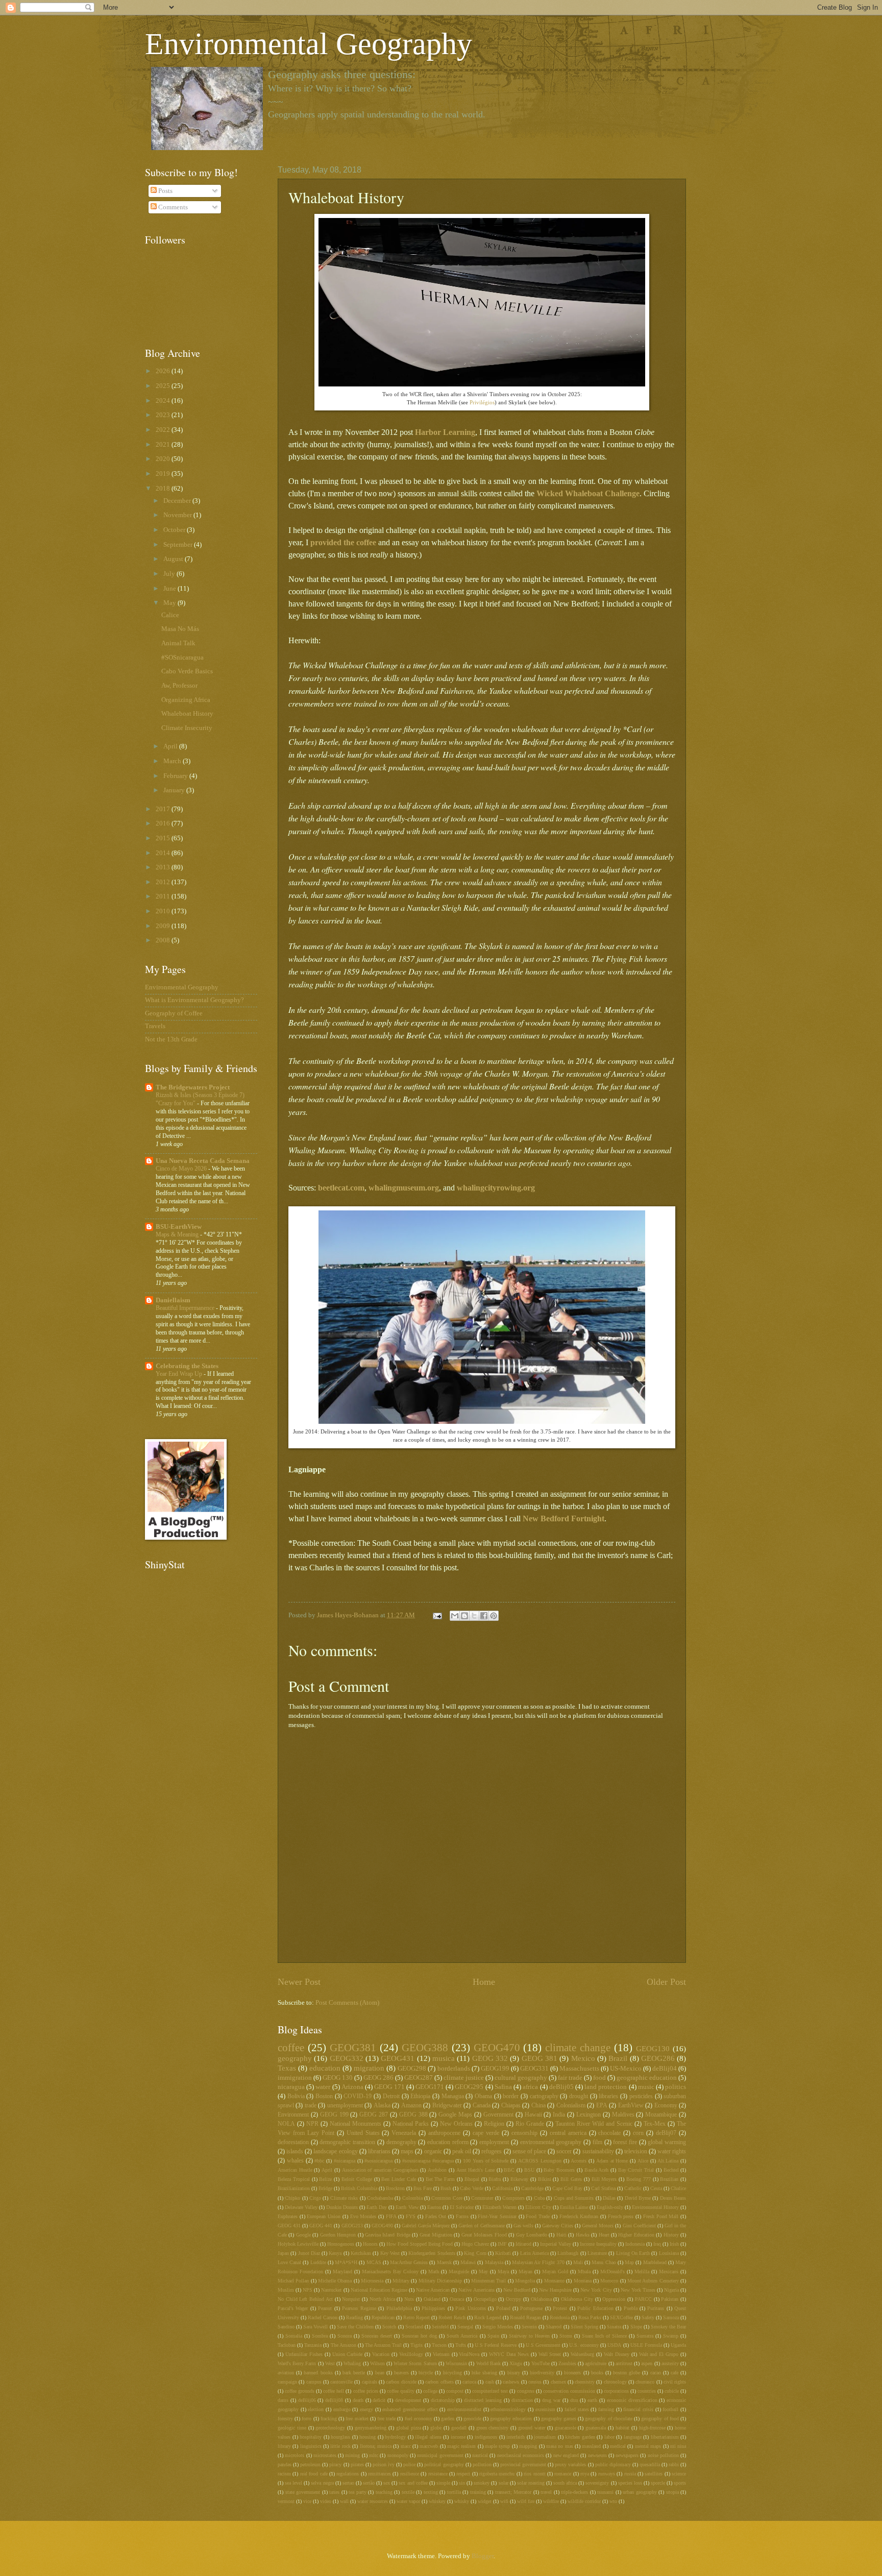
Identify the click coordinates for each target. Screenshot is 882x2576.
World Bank (488, 2363)
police (409, 2464)
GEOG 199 (334, 2115)
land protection (606, 2087)
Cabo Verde (472, 2188)
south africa (565, 2483)
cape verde (486, 2133)
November (178, 515)
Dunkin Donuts (342, 2207)
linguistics (311, 2446)
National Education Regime (379, 2290)
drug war (551, 2400)
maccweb (429, 2446)
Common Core (447, 2198)
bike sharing (484, 2373)
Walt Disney (617, 2354)
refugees (492, 2152)
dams (283, 2400)
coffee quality (401, 2391)
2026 (164, 371)
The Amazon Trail (383, 2345)
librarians (379, 2152)
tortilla (454, 2492)
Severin (529, 2327)
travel (546, 2492)
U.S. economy (584, 2345)
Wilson (377, 2363)
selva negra (322, 2483)
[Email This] (455, 1616)
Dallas (609, 2198)
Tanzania (313, 2345)
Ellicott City (538, 2207)
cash (490, 2382)
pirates (357, 2464)
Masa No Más (180, 629)
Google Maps (455, 2115)
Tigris (416, 2345)
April (327, 2170)
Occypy (513, 2299)
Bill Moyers (604, 2179)
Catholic (633, 2188)
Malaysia (494, 2262)
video (326, 2501)
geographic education (647, 2078)
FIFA (391, 2216)
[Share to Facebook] (484, 1616)
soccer (564, 2152)
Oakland (432, 2299)
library (284, 2446)
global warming (667, 2142)
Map (629, 2262)
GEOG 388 (413, 2115)
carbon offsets (439, 2382)
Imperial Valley (556, 2244)
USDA (614, 2345)
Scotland (414, 2327)
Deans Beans (673, 2198)
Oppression (614, 2299)
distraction (522, 2400)
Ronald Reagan (525, 2317)
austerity (670, 2363)
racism (284, 2474)
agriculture (596, 2363)
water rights (672, 2152)
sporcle (658, 2483)
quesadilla (650, 2464)
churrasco (645, 2382)
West (330, 2363)
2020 (164, 459)
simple (443, 2483)
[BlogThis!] (464, 1616)
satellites (654, 2474)
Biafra (495, 2179)
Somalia (294, 2336)
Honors (370, 2244)
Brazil (618, 2058)
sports (680, 2483)
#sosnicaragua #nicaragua (428, 2161)
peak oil (462, 2152)
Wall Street (550, 2354)
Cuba (539, 2198)
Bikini (545, 2179)
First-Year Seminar (497, 2216)
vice (307, 2501)
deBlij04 (665, 2069)
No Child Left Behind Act (305, 2299)
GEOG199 (495, 2069)
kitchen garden (580, 2437)
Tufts (461, 2345)
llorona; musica (376, 2446)
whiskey (437, 2501)
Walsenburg (582, 2354)
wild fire (526, 2501)
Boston (324, 2096)
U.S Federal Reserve (496, 2345)
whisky (462, 2501)
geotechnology (330, 2428)
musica (444, 2058)
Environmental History (655, 2207)
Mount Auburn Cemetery (653, 2281)
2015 (164, 838)
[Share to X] (474, 1616)
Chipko (292, 2198)
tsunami (605, 2492)
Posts (165, 191)
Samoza (671, 2317)
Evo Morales (363, 2216)
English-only (610, 2207)
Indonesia (635, 2244)
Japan (283, 2253)
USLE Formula (646, 2345)
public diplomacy (613, 2464)
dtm (574, 2400)
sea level (293, 2483)
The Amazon (344, 2345)
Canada (482, 2106)
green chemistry (493, 2428)
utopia (672, 2492)
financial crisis (638, 2409)
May (483, 2271)
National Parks (411, 2124)
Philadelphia (399, 2308)
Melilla (642, 2271)
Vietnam (441, 2354)
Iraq (657, 2244)
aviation (286, 2373)
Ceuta (656, 2188)
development (408, 2400)
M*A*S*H (346, 2262)
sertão (369, 2483)
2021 (164, 445)
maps (407, 2152)
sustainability (598, 2152)
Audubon (437, 2170)
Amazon (411, 2106)
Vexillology (411, 2354)
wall (344, 2501)
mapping (528, 2446)
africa (530, 2087)
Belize (325, 2179)
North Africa (382, 2299)
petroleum (310, 2464)
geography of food (660, 2419)
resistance (438, 2474)
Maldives (623, 2115)
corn (638, 2133)
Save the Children (355, 2327)
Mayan (525, 2271)
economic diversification (632, 2400)
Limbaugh (568, 2253)
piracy (335, 2464)
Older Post (666, 1982)
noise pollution (663, 2455)
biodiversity (542, 2373)
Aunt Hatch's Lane (475, 2170)
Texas (287, 2068)
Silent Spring (584, 2327)
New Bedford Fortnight (563, 1518)
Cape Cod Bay (567, 2188)
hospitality (311, 2437)
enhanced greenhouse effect (410, 2409)
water (323, 2087)
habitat (622, 2428)
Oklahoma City (577, 2299)
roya (585, 2474)
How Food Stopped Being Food (420, 2244)
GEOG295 (469, 2087)
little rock (340, 2446)
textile (408, 2492)
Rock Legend (488, 2317)
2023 (164, 415)
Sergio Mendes (498, 2327)
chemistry (585, 2382)
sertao (348, 2483)
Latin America (534, 2253)
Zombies (567, 2363)
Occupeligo (485, 2299)
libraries (608, 2096)
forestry (285, 2419)
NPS (308, 2290)
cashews (511, 2382)
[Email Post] (437, 1615)
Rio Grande (530, 2124)
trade (311, 2106)
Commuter (482, 2198)
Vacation (381, 2354)
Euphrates (288, 2216)
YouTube (541, 2363)
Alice (643, 2161)
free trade (386, 2419)
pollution (482, 2464)
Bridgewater (447, 2106)
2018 (164, 489)
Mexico (583, 2058)
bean (380, 2373)
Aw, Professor (179, 686)
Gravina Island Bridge (388, 2235)
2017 (164, 809)
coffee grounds (300, 2391)
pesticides (641, 2096)
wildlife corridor (584, 2501)
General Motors (598, 2226)
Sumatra (645, 2336)
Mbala (584, 2271)
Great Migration (436, 2235)
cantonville (341, 2382)
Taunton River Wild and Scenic (594, 2124)
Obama (483, 2096)
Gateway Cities (558, 2226)
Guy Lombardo (532, 2235)
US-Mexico (626, 2069)
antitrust (624, 2363)
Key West (390, 2253)
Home (484, 1982)
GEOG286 (658, 2058)
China (538, 2106)
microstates (325, 2455)
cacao (656, 2373)
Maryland (342, 2271)
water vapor (408, 2501)
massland (591, 2446)
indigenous (486, 2437)
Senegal (465, 2327)
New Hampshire (555, 2290)
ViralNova (469, 2354)
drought (579, 2096)
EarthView (631, 2106)
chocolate (609, 2133)
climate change (578, 2048)
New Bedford (517, 2290)
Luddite (318, 2262)
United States (363, 2133)
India (559, 2115)
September (179, 545)
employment (494, 2142)
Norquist (351, 2299)
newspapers (627, 2455)
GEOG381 (353, 2048)
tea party (358, 2492)
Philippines (433, 2308)
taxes (334, 2492)
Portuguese (531, 2308)
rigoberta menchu (497, 2474)
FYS (411, 2216)
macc (406, 2446)
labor (609, 2437)
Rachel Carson (323, 2317)
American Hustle (295, 2170)
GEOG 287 (374, 2115)
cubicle (672, 2391)
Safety (648, 2317)
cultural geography (521, 2078)
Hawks (583, 2235)
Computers (513, 2198)
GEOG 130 (338, 2078)
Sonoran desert (377, 2336)
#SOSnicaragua (182, 658)
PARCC (643, 2299)
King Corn (475, 2253)
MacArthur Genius (409, 2262)
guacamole (566, 2428)
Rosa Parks (590, 2317)
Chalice (678, 2188)
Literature (597, 2253)
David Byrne (638, 2198)
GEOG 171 (389, 2087)
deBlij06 (307, 2400)
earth (592, 2400)
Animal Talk (178, 643)
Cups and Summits (574, 2198)
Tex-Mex (655, 2124)
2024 (164, 401)
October (175, 530)
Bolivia (296, 2096)
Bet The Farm (440, 2179)
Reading (354, 2317)
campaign (287, 2382)
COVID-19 (358, 2096)
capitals (370, 2382)
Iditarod (523, 2244)
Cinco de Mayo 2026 (182, 1169)
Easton (434, 2207)
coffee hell (334, 2391)
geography (295, 2058)
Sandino (286, 2327)
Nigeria (671, 2290)
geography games (559, 2419)
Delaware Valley (301, 2207)
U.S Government (543, 2345)
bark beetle (354, 2373)
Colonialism (571, 2106)
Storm (566, 2336)
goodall (459, 2428)
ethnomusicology (508, 2409)
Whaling (352, 2363)
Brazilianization (294, 2188)
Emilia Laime (574, 2207)
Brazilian (669, 2179)
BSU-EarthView (179, 1227)
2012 (164, 882)
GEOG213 (352, 2226)
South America (462, 2336)
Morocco (609, 2281)
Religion (494, 2124)
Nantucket (331, 2290)
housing (367, 2437)
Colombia (412, 2198)
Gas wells (523, 2226)
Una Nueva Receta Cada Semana (203, 1161)
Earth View (407, 2207)
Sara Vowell (315, 2327)
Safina (503, 2087)
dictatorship (443, 2400)
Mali (578, 2262)
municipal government (440, 2455)
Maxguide (459, 2271)
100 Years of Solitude (486, 2161)
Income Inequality (598, 2244)
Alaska (382, 2106)
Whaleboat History (187, 714)
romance (563, 2474)
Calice (170, 615)
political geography (444, 2464)
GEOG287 (419, 2078)
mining (352, 2455)
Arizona (352, 2087)
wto (613, 2501)
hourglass (340, 2437)
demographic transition (347, 2142)
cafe (675, 2373)
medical (618, 2446)
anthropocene (444, 2133)
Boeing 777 (639, 2179)
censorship (524, 2133)
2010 (164, 911)
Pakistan (670, 2299)
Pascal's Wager (293, 2308)
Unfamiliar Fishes (304, 2354)
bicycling (452, 2373)
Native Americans (476, 2290)
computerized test (490, 2391)
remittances (379, 2474)
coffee (291, 2048)
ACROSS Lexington (540, 2161)
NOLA (286, 2124)
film (597, 2142)
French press (621, 2216)
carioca (469, 2382)
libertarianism (665, 2437)
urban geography (640, 2492)
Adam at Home (612, 2161)
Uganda (678, 2345)
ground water (532, 2428)
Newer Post (299, 1982)
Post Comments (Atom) (347, 2003)
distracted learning (483, 2400)
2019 (164, 474)
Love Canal (289, 2262)
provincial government (523, 2464)
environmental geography (551, 2142)
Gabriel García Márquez (426, 2226)
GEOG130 (653, 2048)
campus (314, 2382)
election (316, 2409)
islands (295, 2152)
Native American (433, 2290)
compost (455, 2391)
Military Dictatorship (440, 2281)
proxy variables (570, 2464)
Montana (583, 2281)
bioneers (572, 2373)
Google (303, 2235)
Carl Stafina (603, 2188)
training (478, 2492)
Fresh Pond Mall (661, 2216)
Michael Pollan (293, 2281)
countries (647, 2391)
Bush (446, 2188)
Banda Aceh (597, 2170)
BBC (509, 2170)
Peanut (325, 2308)
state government (303, 2492)
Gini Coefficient (639, 2226)
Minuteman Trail (488, 2281)
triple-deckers (574, 2492)
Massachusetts (579, 2069)
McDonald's (612, 2271)
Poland (503, 2308)
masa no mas (560, 2446)
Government (498, 2115)
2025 (164, 386)
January (175, 790)
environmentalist (464, 2409)
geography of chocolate (608, 2419)
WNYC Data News (509, 2354)
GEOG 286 (378, 2078)
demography (401, 2142)
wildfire (551, 2501)
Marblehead (655, 2262)
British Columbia (359, 2188)
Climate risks (344, 2198)
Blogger (483, 2556)
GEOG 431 (289, 2226)
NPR (312, 2124)
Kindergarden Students (432, 2253)
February (176, 776)
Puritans (656, 2308)
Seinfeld (440, 2327)
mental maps (648, 2446)
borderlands (454, 2069)
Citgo (315, 2198)
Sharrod (554, 2327)
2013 (164, 867)
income (458, 2437)
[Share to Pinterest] (494, 1616)
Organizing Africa (186, 700)
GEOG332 (347, 2058)
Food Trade (538, 2216)
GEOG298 (412, 2069)
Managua (453, 2096)
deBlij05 (561, 2087)
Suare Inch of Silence (604, 2336)
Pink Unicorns (470, 2308)
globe (436, 2428)
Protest (560, 2308)
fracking (329, 2419)
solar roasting (531, 2483)
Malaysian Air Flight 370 (538, 2262)
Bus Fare (423, 2188)
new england (566, 2455)
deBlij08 (334, 2400)
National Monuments (356, 2124)
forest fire (625, 2142)
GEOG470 (497, 2048)
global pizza (409, 2428)
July (170, 574)
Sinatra (614, 2327)
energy (366, 2409)
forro (307, 2419)
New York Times (638, 2290)
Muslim (286, 2290)
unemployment (345, 2106)
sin (462, 2483)
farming (606, 2409)
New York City (596, 2290)
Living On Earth (633, 2253)
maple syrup (497, 2446)
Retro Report (416, 2317)
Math (434, 2271)
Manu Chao (604, 2262)
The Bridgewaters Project (193, 1087)
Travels (155, 1026)
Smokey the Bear (668, 2327)
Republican (383, 2317)
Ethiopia (420, 2096)
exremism (545, 2409)
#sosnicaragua (378, 2161)
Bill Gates (571, 2179)
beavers (401, 2373)
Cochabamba (380, 2198)
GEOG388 (425, 2048)
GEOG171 (430, 2087)
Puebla (631, 2308)
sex (387, 2483)
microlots (295, 2455)
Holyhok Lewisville (298, 2244)
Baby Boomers (559, 2170)
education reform (448, 2142)
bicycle (426, 2373)
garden (448, 2419)
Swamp (671, 2336)
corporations (616, 2391)
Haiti (561, 2235)
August (174, 559)
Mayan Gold (555, 2271)
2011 (164, 896)
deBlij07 (666, 2133)
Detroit (391, 2096)
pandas (285, 2464)
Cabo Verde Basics (187, 671)
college (430, 2391)
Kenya (335, 2253)
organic (433, 2152)
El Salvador (462, 2207)
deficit (379, 2400)
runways (607, 2474)
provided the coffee (343, 542)
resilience (410, 2474)
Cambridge (532, 2188)
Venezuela (404, 2133)
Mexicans (669, 2271)
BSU (529, 2170)
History (671, 2235)
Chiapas (511, 2106)
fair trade (570, 2078)
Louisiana (669, 2253)
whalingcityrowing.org (496, 1188)
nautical (480, 2455)
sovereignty (597, 2483)
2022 (164, 430)
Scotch (389, 2327)
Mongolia (525, 2281)
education (325, 2068)
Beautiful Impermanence (186, 1308)
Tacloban (287, 2345)
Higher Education (636, 2235)
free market (357, 2419)
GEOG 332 (490, 2058)
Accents (579, 2161)
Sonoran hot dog (419, 2336)
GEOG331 (534, 2069)
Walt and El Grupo (659, 2354)
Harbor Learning (445, 432)
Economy (666, 2106)
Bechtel (671, 2170)
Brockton (395, 2188)
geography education (511, 2419)
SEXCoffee (621, 2317)
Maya (503, 2271)
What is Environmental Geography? (194, 1000)
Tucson (439, 2345)
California (502, 2188)
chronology (615, 2382)
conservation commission (569, 2391)
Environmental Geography (309, 44)
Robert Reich (452, 2317)
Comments (172, 207)
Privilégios (482, 402)
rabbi (674, 2464)
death (358, 2400)
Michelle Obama (335, 2281)
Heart (604, 2235)
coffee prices (366, 2391)
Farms (462, 2216)
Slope (636, 2327)
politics (676, 2087)
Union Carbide (348, 2354)
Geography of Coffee (174, 1013)
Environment (293, 2115)
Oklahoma (541, 2299)
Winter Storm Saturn (415, 2363)
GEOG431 (398, 2058)
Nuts (409, 2299)
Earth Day (377, 2207)
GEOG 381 (540, 2058)
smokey (482, 2483)
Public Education (595, 2308)
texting (431, 2492)
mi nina (678, 2446)
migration (369, 2068)
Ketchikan (361, 2253)
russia (630, 2474)
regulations (348, 2474)
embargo (342, 2409)
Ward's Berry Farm (297, 2363)
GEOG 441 (321, 2226)
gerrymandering (371, 2428)
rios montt (534, 2474)
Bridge (325, 2188)
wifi (504, 2501)
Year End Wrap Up (180, 1374)
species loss (630, 2483)
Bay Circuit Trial (636, 2170)
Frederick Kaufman (579, 2216)
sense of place (529, 2152)
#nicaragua (345, 2161)
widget (485, 2501)
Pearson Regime (359, 2308)
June (170, 589)
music (646, 2087)
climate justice (464, 2078)
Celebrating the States (187, 1366)
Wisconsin (456, 2363)
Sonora (345, 2336)
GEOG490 (382, 2226)
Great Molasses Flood (484, 2235)
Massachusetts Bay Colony (390, 2271)
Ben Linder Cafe (399, 2179)
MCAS (374, 2262)
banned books (318, 2373)
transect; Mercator (513, 2492)
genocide (472, 2419)
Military (401, 2281)
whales (295, 2161)
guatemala (596, 2428)
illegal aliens (428, 2437)
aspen (647, 2363)
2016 (164, 823)
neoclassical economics (521, 2455)
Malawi (468, 2262)
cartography (544, 2096)
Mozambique (661, 2115)
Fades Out (436, 2216)
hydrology (395, 2437)
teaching (384, 2492)
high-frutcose (652, 2428)
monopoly (398, 2455)
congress (526, 2391)
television (636, 2152)
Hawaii (533, 2115)
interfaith (516, 2437)
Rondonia (560, 2317)
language (633, 2437)
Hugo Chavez (475, 2244)
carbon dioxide (401, 2382)
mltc (374, 2455)
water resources (373, 2501)
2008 (164, 940)
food (599, 2078)
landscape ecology (335, 2152)
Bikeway (519, 2179)
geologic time (292, 2428)
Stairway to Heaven (529, 2336)
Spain (493, 2336)
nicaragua (291, 2087)
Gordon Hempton (338, 2235)
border (511, 2096)
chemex (558, 2382)
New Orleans (456, 2124)
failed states (577, 2409)
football (670, 2409)
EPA (602, 2106)
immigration (295, 2078)
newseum (597, 2455)
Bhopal (472, 2179)
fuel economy (419, 2419)
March (173, 761)
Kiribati (503, 2253)
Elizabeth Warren (499, 2207)
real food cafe (314, 2474)
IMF (502, 2244)
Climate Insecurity (187, 728)
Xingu (516, 2363)
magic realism (461, 2446)
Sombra (320, 2336)
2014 (164, 853)
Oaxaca (457, 2299)
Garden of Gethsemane (481, 2226)
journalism (545, 2437)
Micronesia (372, 2281)
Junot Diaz (309, 2253)
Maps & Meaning (178, 1234)
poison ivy (384, 2464)
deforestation (293, 2142)
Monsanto (554, 2281)
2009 (164, 926)
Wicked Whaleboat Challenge (588, 493)
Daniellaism (173, 1300)
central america (568, 2133)
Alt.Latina (668, 2161)
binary (514, 2373)
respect (463, 2474)
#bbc (319, 2161)
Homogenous (341, 2244)
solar (504, 2483)
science (679, 2474)
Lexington (589, 2115)
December (178, 501)
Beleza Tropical (294, 2179)
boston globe (627, 2373)
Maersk (444, 2262)
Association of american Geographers (380, 2170)
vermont (286, 2501)
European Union (324, 2216)
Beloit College (357, 2179)
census (535, 2382)
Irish (674, 2244)
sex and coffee (413, 2483)
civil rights (675, 2382)
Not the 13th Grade (171, 1039)
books (597, 2373)
